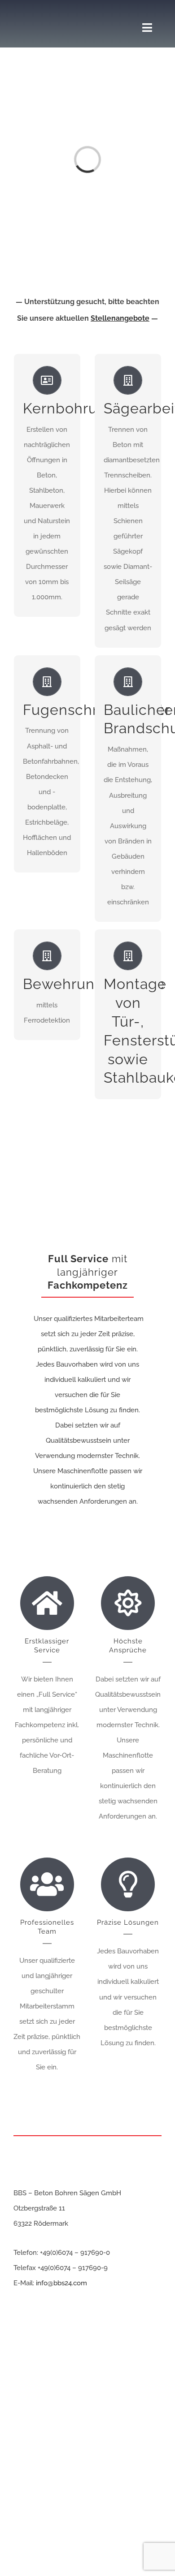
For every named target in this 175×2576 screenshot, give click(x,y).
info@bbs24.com (61, 2283)
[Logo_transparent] (49, 12)
